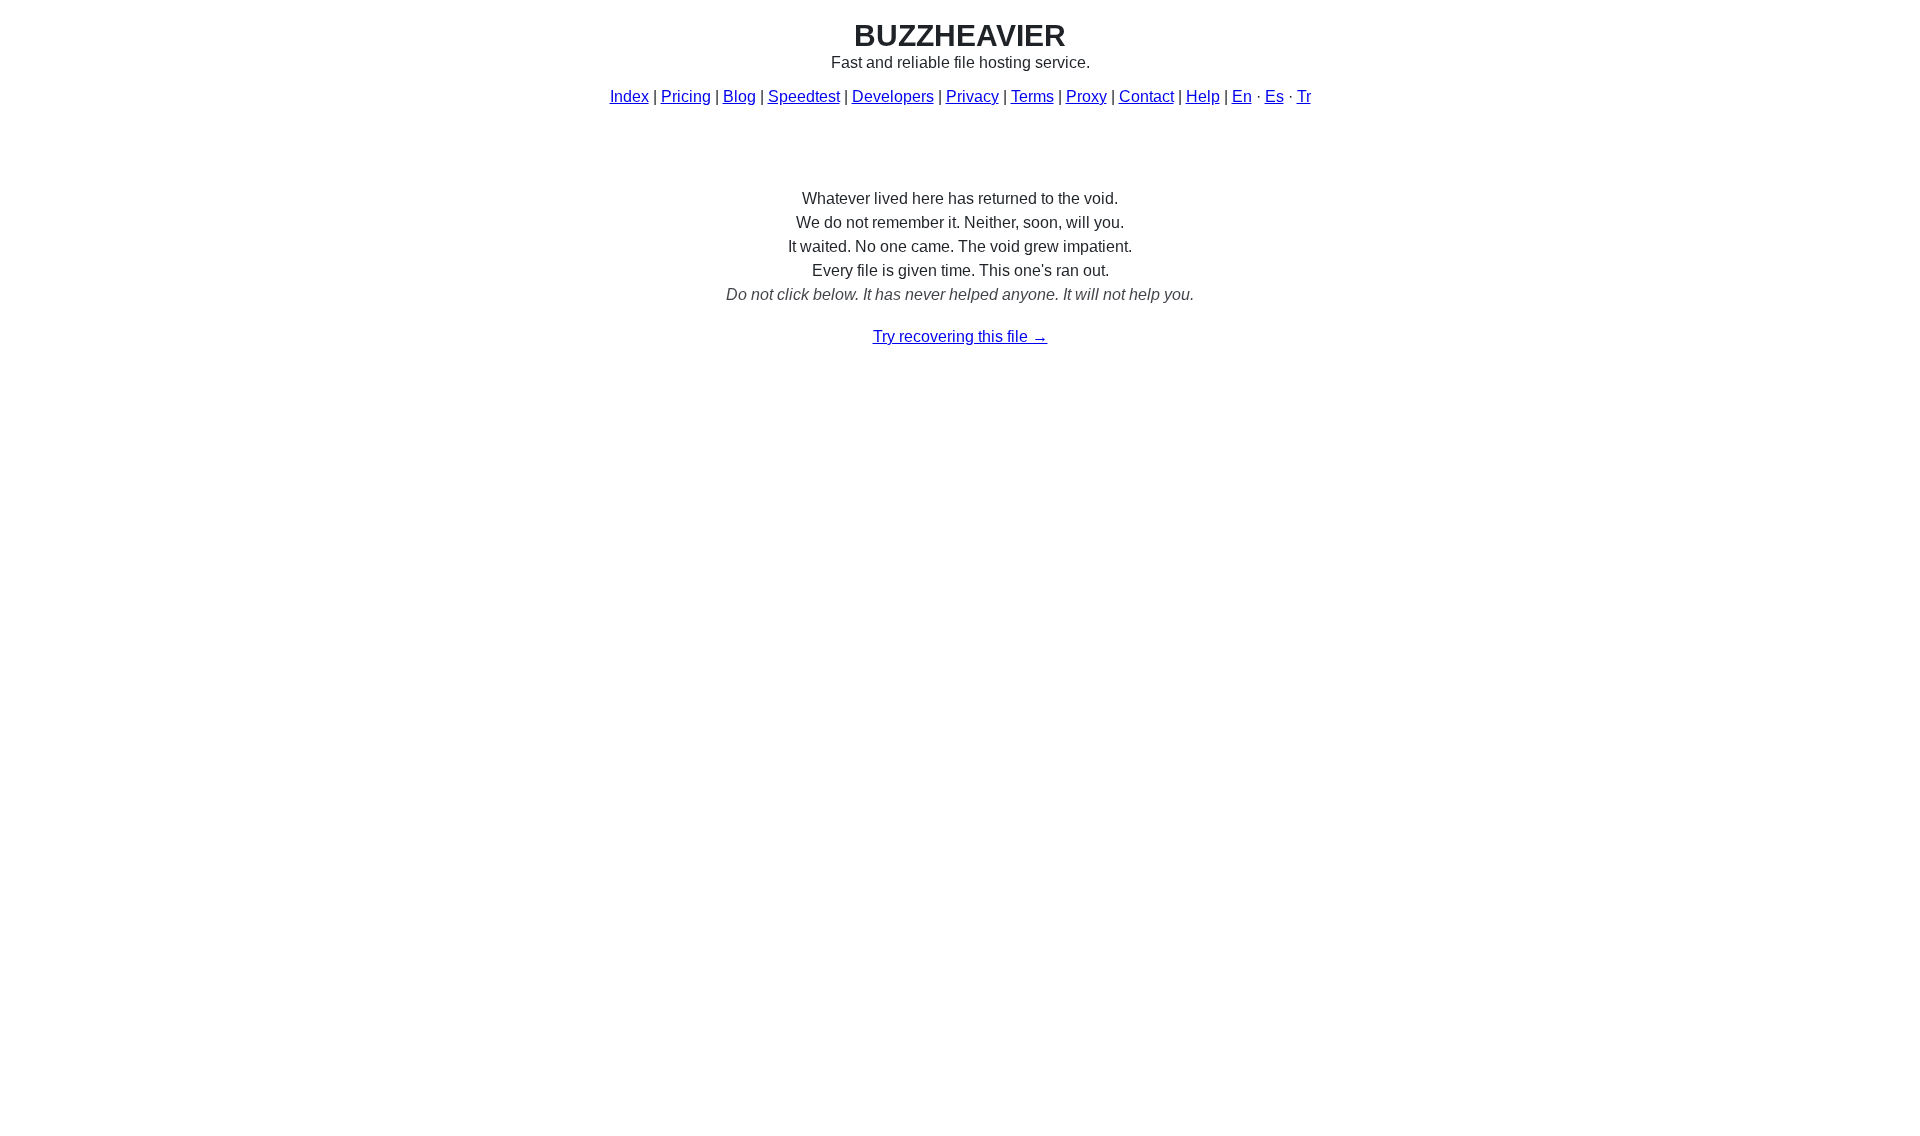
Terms (1032, 96)
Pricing (686, 96)
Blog (739, 96)
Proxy (1086, 96)
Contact (1146, 96)
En (1242, 96)
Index (629, 96)
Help (1203, 96)
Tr (1304, 96)
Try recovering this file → (960, 336)
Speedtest (804, 96)
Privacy (972, 96)
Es (1274, 96)
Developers (893, 96)
